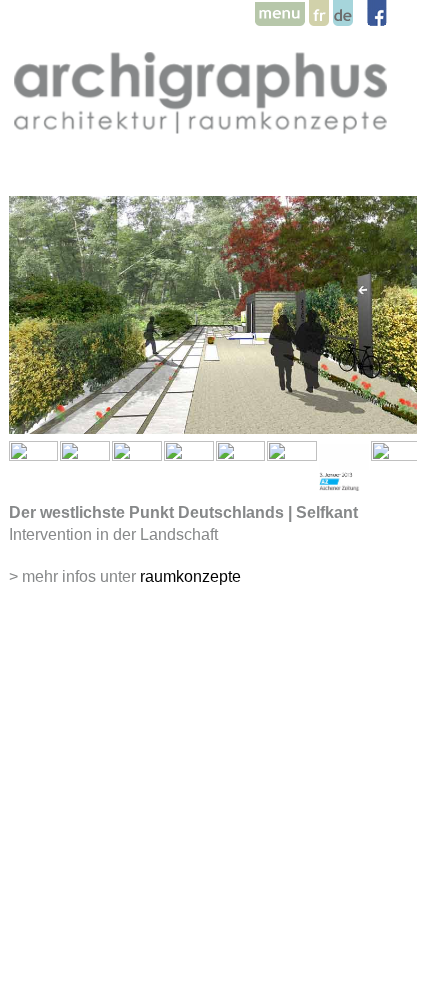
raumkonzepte (190, 576)
